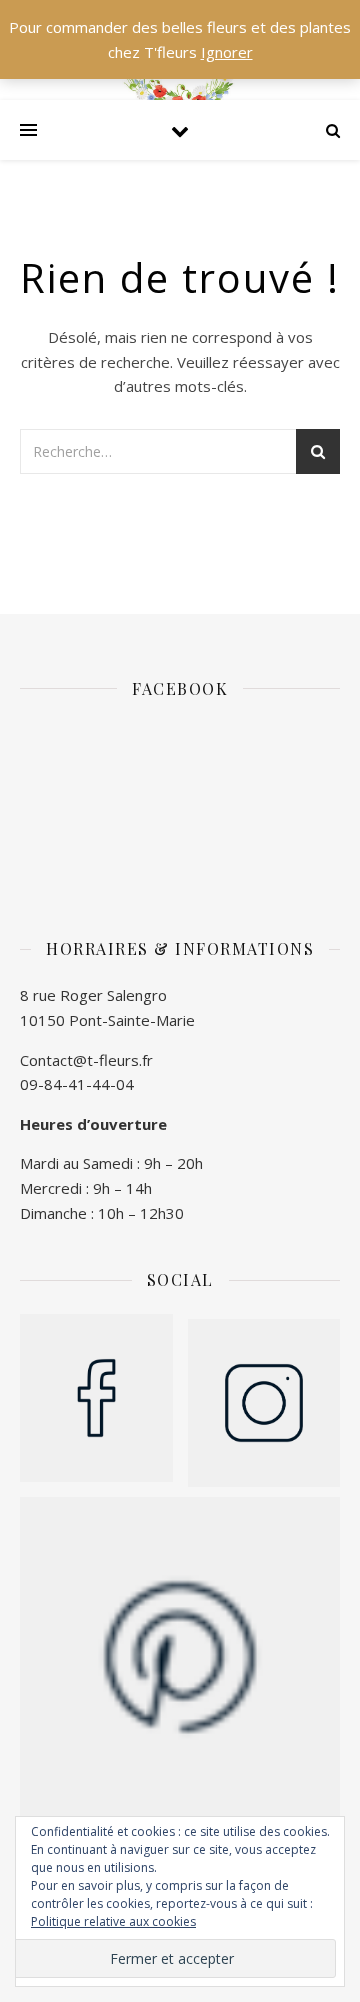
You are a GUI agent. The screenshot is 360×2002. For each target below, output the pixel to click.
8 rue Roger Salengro (93, 995)
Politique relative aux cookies (113, 1921)
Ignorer (227, 52)
